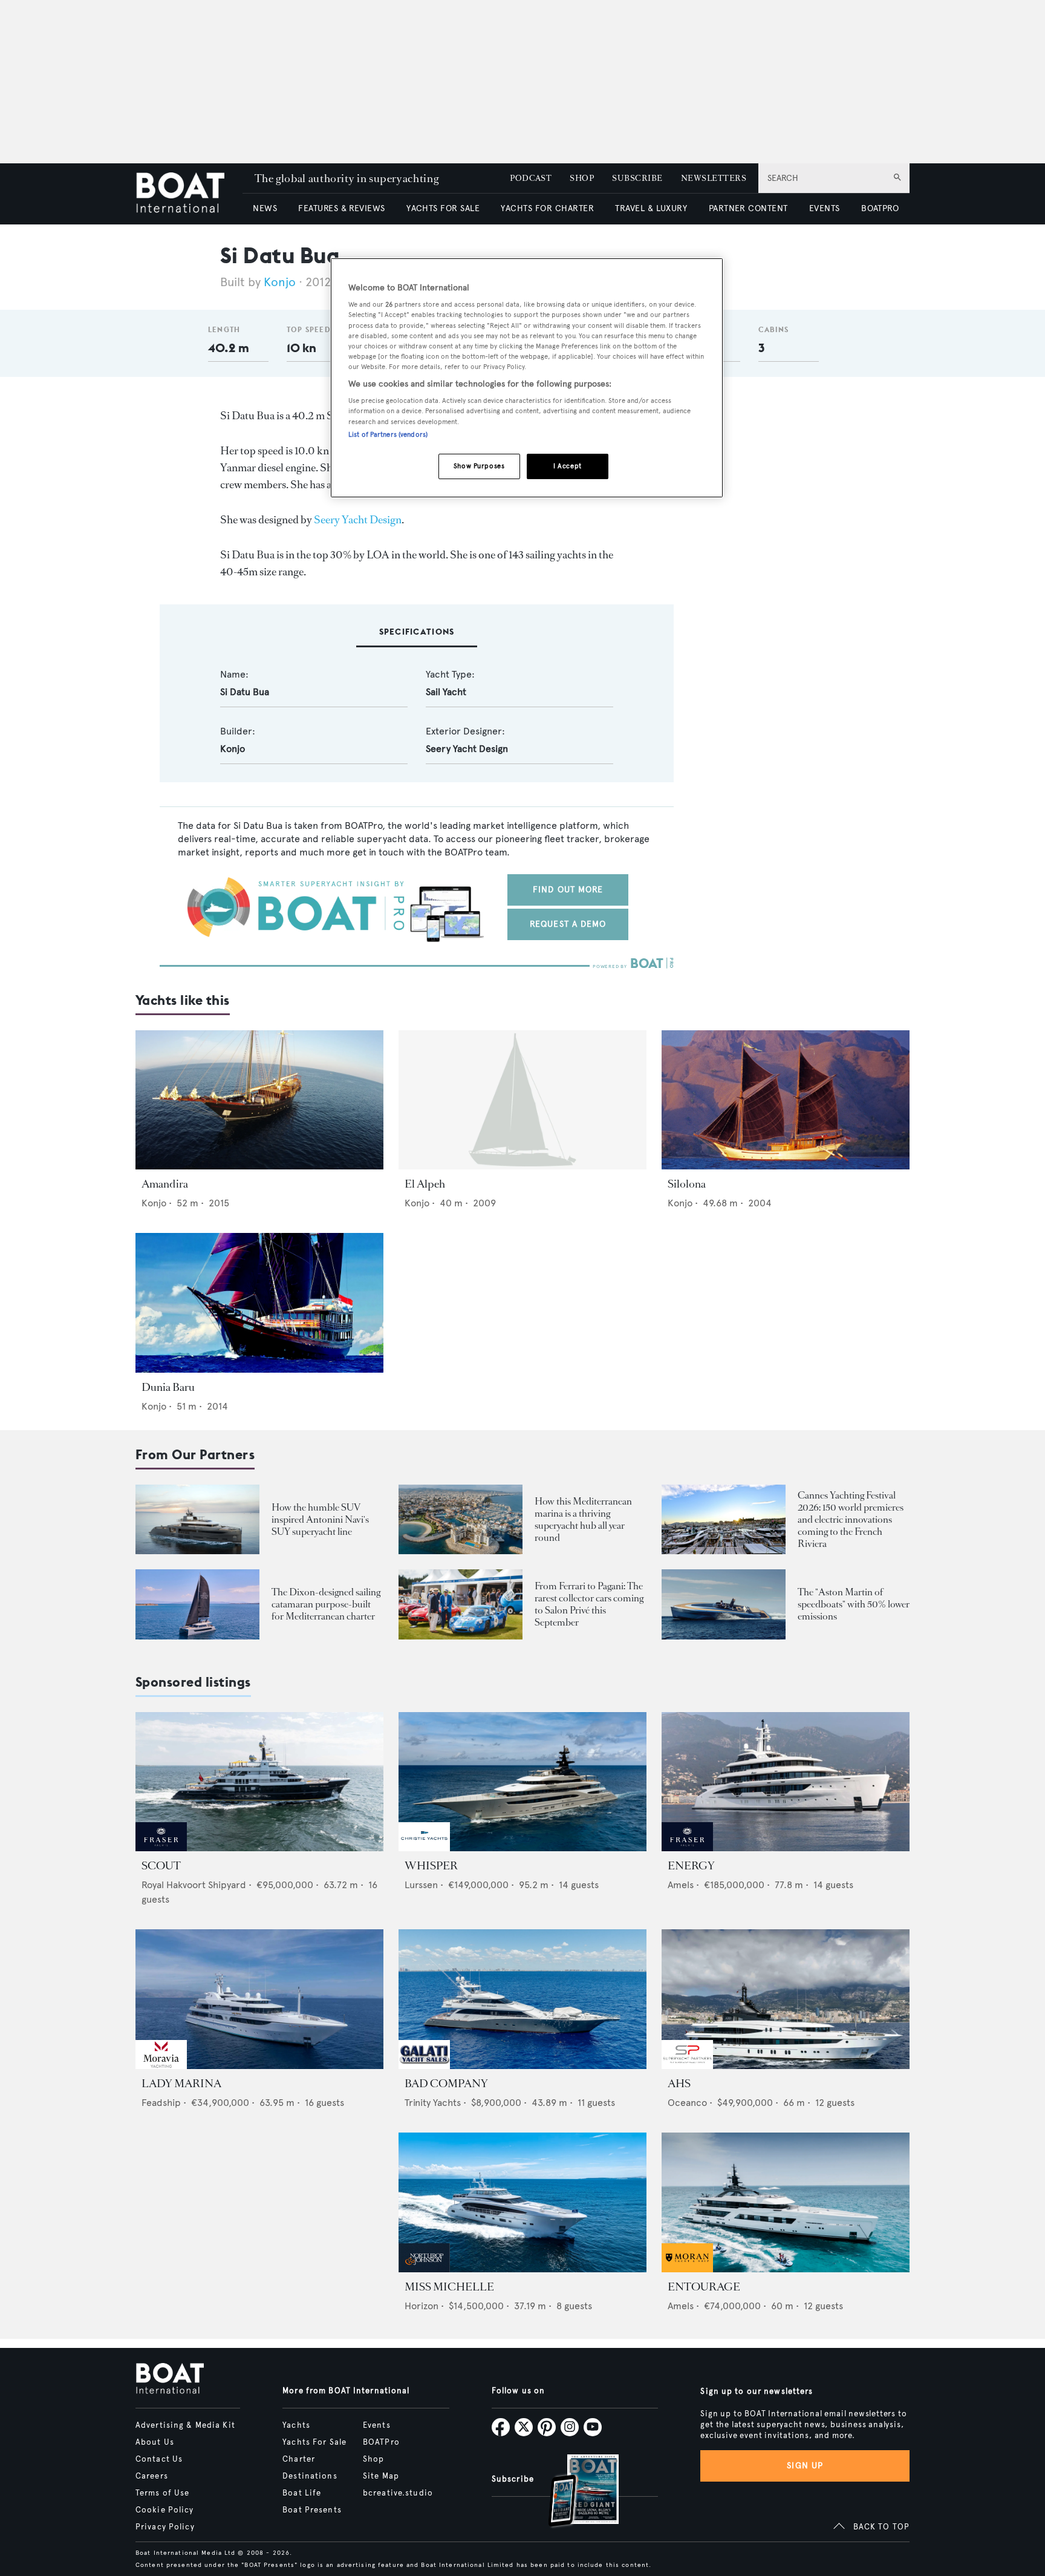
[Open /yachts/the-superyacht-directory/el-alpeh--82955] (522, 1100)
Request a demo (568, 924)
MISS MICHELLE (449, 2287)
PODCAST (531, 178)
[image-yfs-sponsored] (161, 1848)
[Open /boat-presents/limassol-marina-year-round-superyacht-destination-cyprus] (461, 1519)
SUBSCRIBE (637, 178)
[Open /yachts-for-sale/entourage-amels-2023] (786, 2202)
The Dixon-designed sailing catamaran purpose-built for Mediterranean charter (326, 1604)
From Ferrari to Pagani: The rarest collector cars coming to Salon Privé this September (589, 1604)
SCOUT (161, 1866)
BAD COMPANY (446, 2084)
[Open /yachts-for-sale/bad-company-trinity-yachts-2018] (522, 1999)
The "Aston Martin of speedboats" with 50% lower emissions (854, 1604)
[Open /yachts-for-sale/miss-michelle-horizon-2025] (522, 2202)
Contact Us (159, 2459)
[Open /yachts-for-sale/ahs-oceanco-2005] (786, 1999)
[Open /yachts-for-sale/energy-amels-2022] (786, 1782)
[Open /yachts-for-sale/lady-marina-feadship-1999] (259, 1999)
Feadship (161, 2103)
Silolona (687, 1184)
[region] (527, 378)
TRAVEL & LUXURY (651, 208)
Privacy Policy (165, 2527)
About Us (155, 2442)
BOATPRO (880, 208)
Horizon (422, 2306)
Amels (681, 1885)
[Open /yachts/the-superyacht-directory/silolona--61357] (786, 1100)
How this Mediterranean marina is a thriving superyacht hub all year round (583, 1519)
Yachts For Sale (314, 2442)
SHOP (582, 178)
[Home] (189, 194)
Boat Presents (312, 2510)
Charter (299, 2459)
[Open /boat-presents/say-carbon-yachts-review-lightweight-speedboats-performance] (724, 1604)
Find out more (568, 890)
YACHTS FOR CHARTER (547, 208)
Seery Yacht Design (358, 520)
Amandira (165, 1184)
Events (377, 2425)
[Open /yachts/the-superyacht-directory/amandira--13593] (259, 1100)
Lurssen (421, 1885)
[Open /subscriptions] (573, 2492)
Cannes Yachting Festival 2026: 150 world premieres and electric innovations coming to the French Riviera (851, 1519)
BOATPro (381, 2442)
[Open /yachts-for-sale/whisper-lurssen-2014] (522, 1782)
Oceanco (687, 2103)
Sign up (805, 2466)
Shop (373, 2459)
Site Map (381, 2476)
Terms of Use (162, 2493)
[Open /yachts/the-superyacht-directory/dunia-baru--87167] (259, 1303)
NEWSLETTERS (714, 178)
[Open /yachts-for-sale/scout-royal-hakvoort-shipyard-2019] (259, 1782)
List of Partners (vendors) (388, 434)
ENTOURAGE (704, 2287)
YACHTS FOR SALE (443, 208)
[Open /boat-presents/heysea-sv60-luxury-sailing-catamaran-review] (197, 1604)
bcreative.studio (398, 2493)
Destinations (310, 2476)
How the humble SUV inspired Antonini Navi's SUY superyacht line (320, 1519)
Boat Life (302, 2493)
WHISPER (431, 1866)
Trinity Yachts (433, 2103)
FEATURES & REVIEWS (342, 208)
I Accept (568, 466)
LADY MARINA (181, 2084)
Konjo (280, 282)
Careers (152, 2476)
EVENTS (825, 208)
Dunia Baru (168, 1387)
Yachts (296, 2425)
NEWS (265, 208)
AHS (679, 2084)
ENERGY (691, 1866)
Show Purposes (479, 466)
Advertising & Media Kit (185, 2425)
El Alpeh (425, 1184)
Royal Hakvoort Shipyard (194, 1885)
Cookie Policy (165, 2510)
